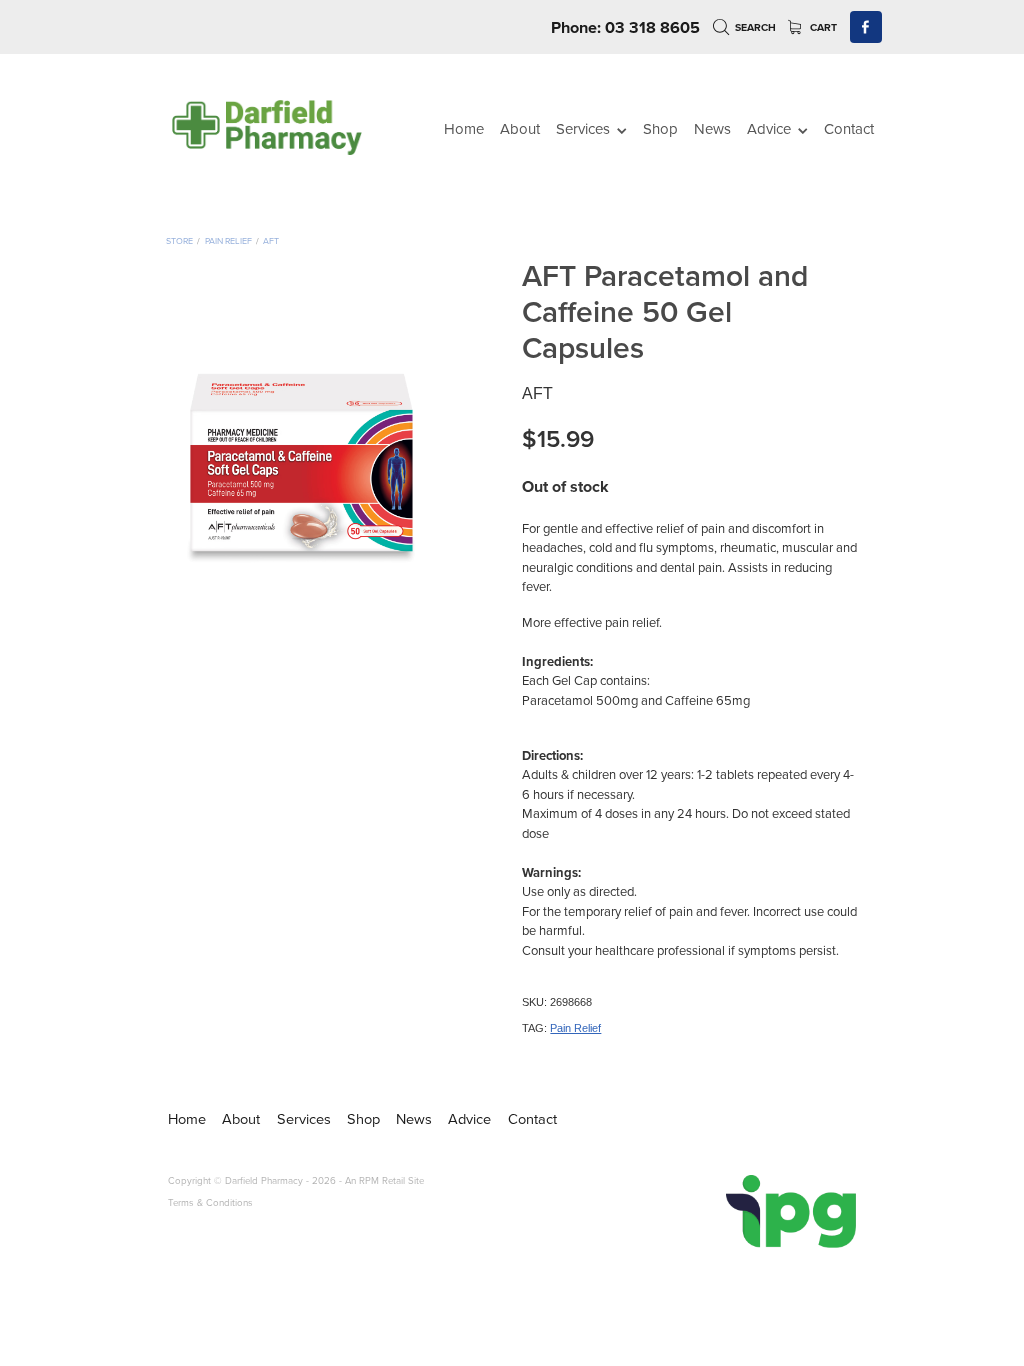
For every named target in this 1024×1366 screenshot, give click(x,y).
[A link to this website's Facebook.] (866, 27)
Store (179, 240)
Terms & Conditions (210, 1202)
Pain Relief (228, 240)
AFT (271, 240)
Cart (822, 27)
